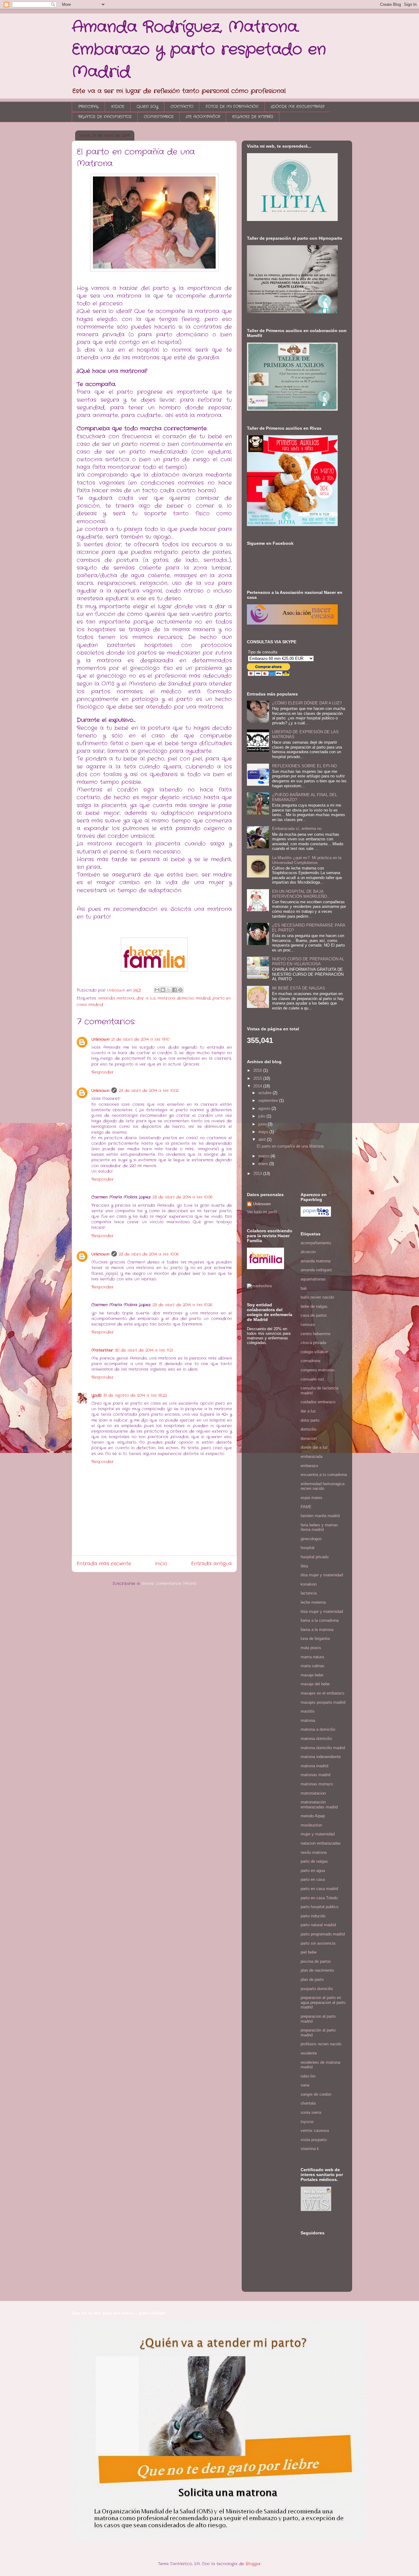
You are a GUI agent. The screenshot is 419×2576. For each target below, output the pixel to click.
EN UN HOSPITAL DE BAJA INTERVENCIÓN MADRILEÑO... (301, 894)
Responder (103, 1072)
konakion (309, 1584)
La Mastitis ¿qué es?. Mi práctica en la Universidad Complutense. (307, 860)
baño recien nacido (317, 1297)
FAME (306, 1507)
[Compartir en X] (169, 990)
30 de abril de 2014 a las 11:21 (144, 1350)
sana (305, 2085)
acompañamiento (316, 1243)
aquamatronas (313, 1279)
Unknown (100, 1039)
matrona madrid (314, 1766)
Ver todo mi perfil (262, 1212)
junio (263, 1124)
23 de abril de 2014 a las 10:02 (149, 1091)
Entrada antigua (211, 1564)
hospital (308, 1548)
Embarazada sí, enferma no (297, 829)
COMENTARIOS (159, 117)
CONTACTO (182, 107)
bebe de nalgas (314, 1306)
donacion (309, 1438)
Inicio (161, 1564)
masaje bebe (312, 1675)
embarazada (311, 1457)
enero (264, 1164)
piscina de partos (316, 1961)
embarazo (309, 1466)
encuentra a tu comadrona (324, 1475)
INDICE (118, 107)
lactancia (309, 1593)
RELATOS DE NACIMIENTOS (105, 117)
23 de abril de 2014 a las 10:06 (182, 1197)
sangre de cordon (316, 2094)
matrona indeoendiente (321, 1757)
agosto (265, 1108)
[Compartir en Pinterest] (180, 990)
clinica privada (313, 1343)
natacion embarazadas (321, 1843)
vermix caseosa (315, 2131)
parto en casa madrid (319, 1889)
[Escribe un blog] (163, 990)
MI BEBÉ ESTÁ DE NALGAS (299, 988)
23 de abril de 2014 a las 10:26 (182, 1305)
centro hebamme (315, 1334)
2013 (258, 1174)
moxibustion (311, 1825)
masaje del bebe (315, 1684)
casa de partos (314, 1315)
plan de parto (312, 1979)
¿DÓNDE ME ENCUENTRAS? (298, 107)
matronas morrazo (317, 1784)
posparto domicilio (317, 1989)
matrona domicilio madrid (184, 998)
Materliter (102, 1350)
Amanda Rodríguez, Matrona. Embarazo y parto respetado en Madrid (199, 50)
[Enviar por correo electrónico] (157, 990)
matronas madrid (315, 1775)
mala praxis (311, 1648)
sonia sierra (311, 2112)
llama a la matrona (317, 1630)
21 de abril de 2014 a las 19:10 (140, 1039)
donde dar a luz (314, 1447)
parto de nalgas (314, 1861)
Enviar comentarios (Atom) (169, 1584)
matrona (308, 1720)
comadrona (310, 1361)
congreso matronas (318, 1370)
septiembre (269, 1100)
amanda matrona (116, 998)
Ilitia (304, 1566)
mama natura (312, 1657)
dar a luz (146, 998)
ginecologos (311, 1539)
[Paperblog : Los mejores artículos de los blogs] (316, 1215)
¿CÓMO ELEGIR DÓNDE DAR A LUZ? (307, 703)
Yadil (96, 1395)
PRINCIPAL (88, 107)
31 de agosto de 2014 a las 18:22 (135, 1395)
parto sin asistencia (318, 1943)
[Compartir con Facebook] (175, 990)
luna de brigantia (315, 1639)
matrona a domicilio (318, 1729)
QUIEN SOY (147, 107)
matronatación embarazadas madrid (319, 1805)
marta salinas (313, 1666)
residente (309, 2053)
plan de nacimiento (317, 1970)
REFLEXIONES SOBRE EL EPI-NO (304, 766)
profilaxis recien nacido (321, 2044)
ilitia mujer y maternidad (322, 1575)
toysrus (307, 2122)
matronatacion (313, 1793)
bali (304, 1288)
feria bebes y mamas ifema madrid (319, 1527)
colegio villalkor (314, 1352)
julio (262, 1116)
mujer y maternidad (318, 1834)
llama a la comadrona (320, 1620)
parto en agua (313, 1871)
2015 (258, 1078)
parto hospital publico (319, 1907)
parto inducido (313, 1916)
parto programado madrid (323, 1934)
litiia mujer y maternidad (322, 1611)
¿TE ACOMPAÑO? (203, 117)
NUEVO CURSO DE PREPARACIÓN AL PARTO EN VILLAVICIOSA (308, 961)
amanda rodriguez (316, 1270)
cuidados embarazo (318, 1402)
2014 (258, 1086)
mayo (264, 1132)
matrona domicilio (316, 1739)
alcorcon (308, 1252)
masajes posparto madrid (323, 1702)
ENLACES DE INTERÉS (253, 117)
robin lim (308, 2076)
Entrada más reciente (104, 1564)
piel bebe (309, 1952)
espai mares (311, 1498)
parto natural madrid (318, 1925)
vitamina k (310, 2149)
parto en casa (313, 1879)
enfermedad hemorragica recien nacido (323, 1486)
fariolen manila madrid (320, 1516)
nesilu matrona (314, 1852)
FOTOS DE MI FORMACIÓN (232, 107)
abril (263, 1139)
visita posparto (314, 2140)
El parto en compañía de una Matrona (290, 1146)
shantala (308, 2103)
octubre (265, 1093)
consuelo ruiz (312, 1379)
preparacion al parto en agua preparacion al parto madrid (323, 2002)
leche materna (313, 1602)
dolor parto (310, 1420)
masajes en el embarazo (322, 1693)
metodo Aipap (313, 1816)
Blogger (253, 2564)
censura (308, 1325)
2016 (258, 1070)
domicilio (308, 1429)
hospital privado (315, 1557)
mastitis (308, 1711)
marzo (264, 1156)
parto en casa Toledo (319, 1898)
